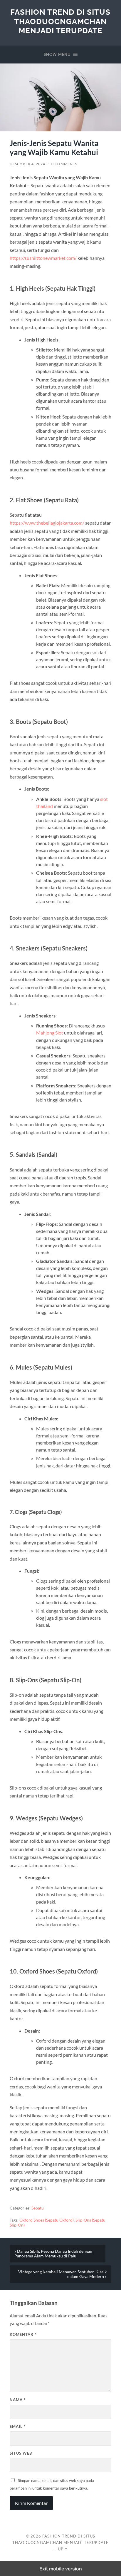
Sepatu (38, 2208)
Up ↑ (63, 2549)
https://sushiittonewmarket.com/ (43, 258)
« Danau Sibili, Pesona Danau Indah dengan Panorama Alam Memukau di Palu (53, 2254)
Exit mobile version (61, 2569)
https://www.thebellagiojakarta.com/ (47, 523)
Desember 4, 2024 (27, 164)
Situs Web (21, 2453)
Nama (18, 2400)
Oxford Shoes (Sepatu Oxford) (47, 2220)
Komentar (23, 2334)
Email (18, 2426)
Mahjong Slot (50, 1033)
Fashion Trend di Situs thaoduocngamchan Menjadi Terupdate (60, 21)
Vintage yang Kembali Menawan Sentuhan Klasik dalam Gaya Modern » (62, 2274)
